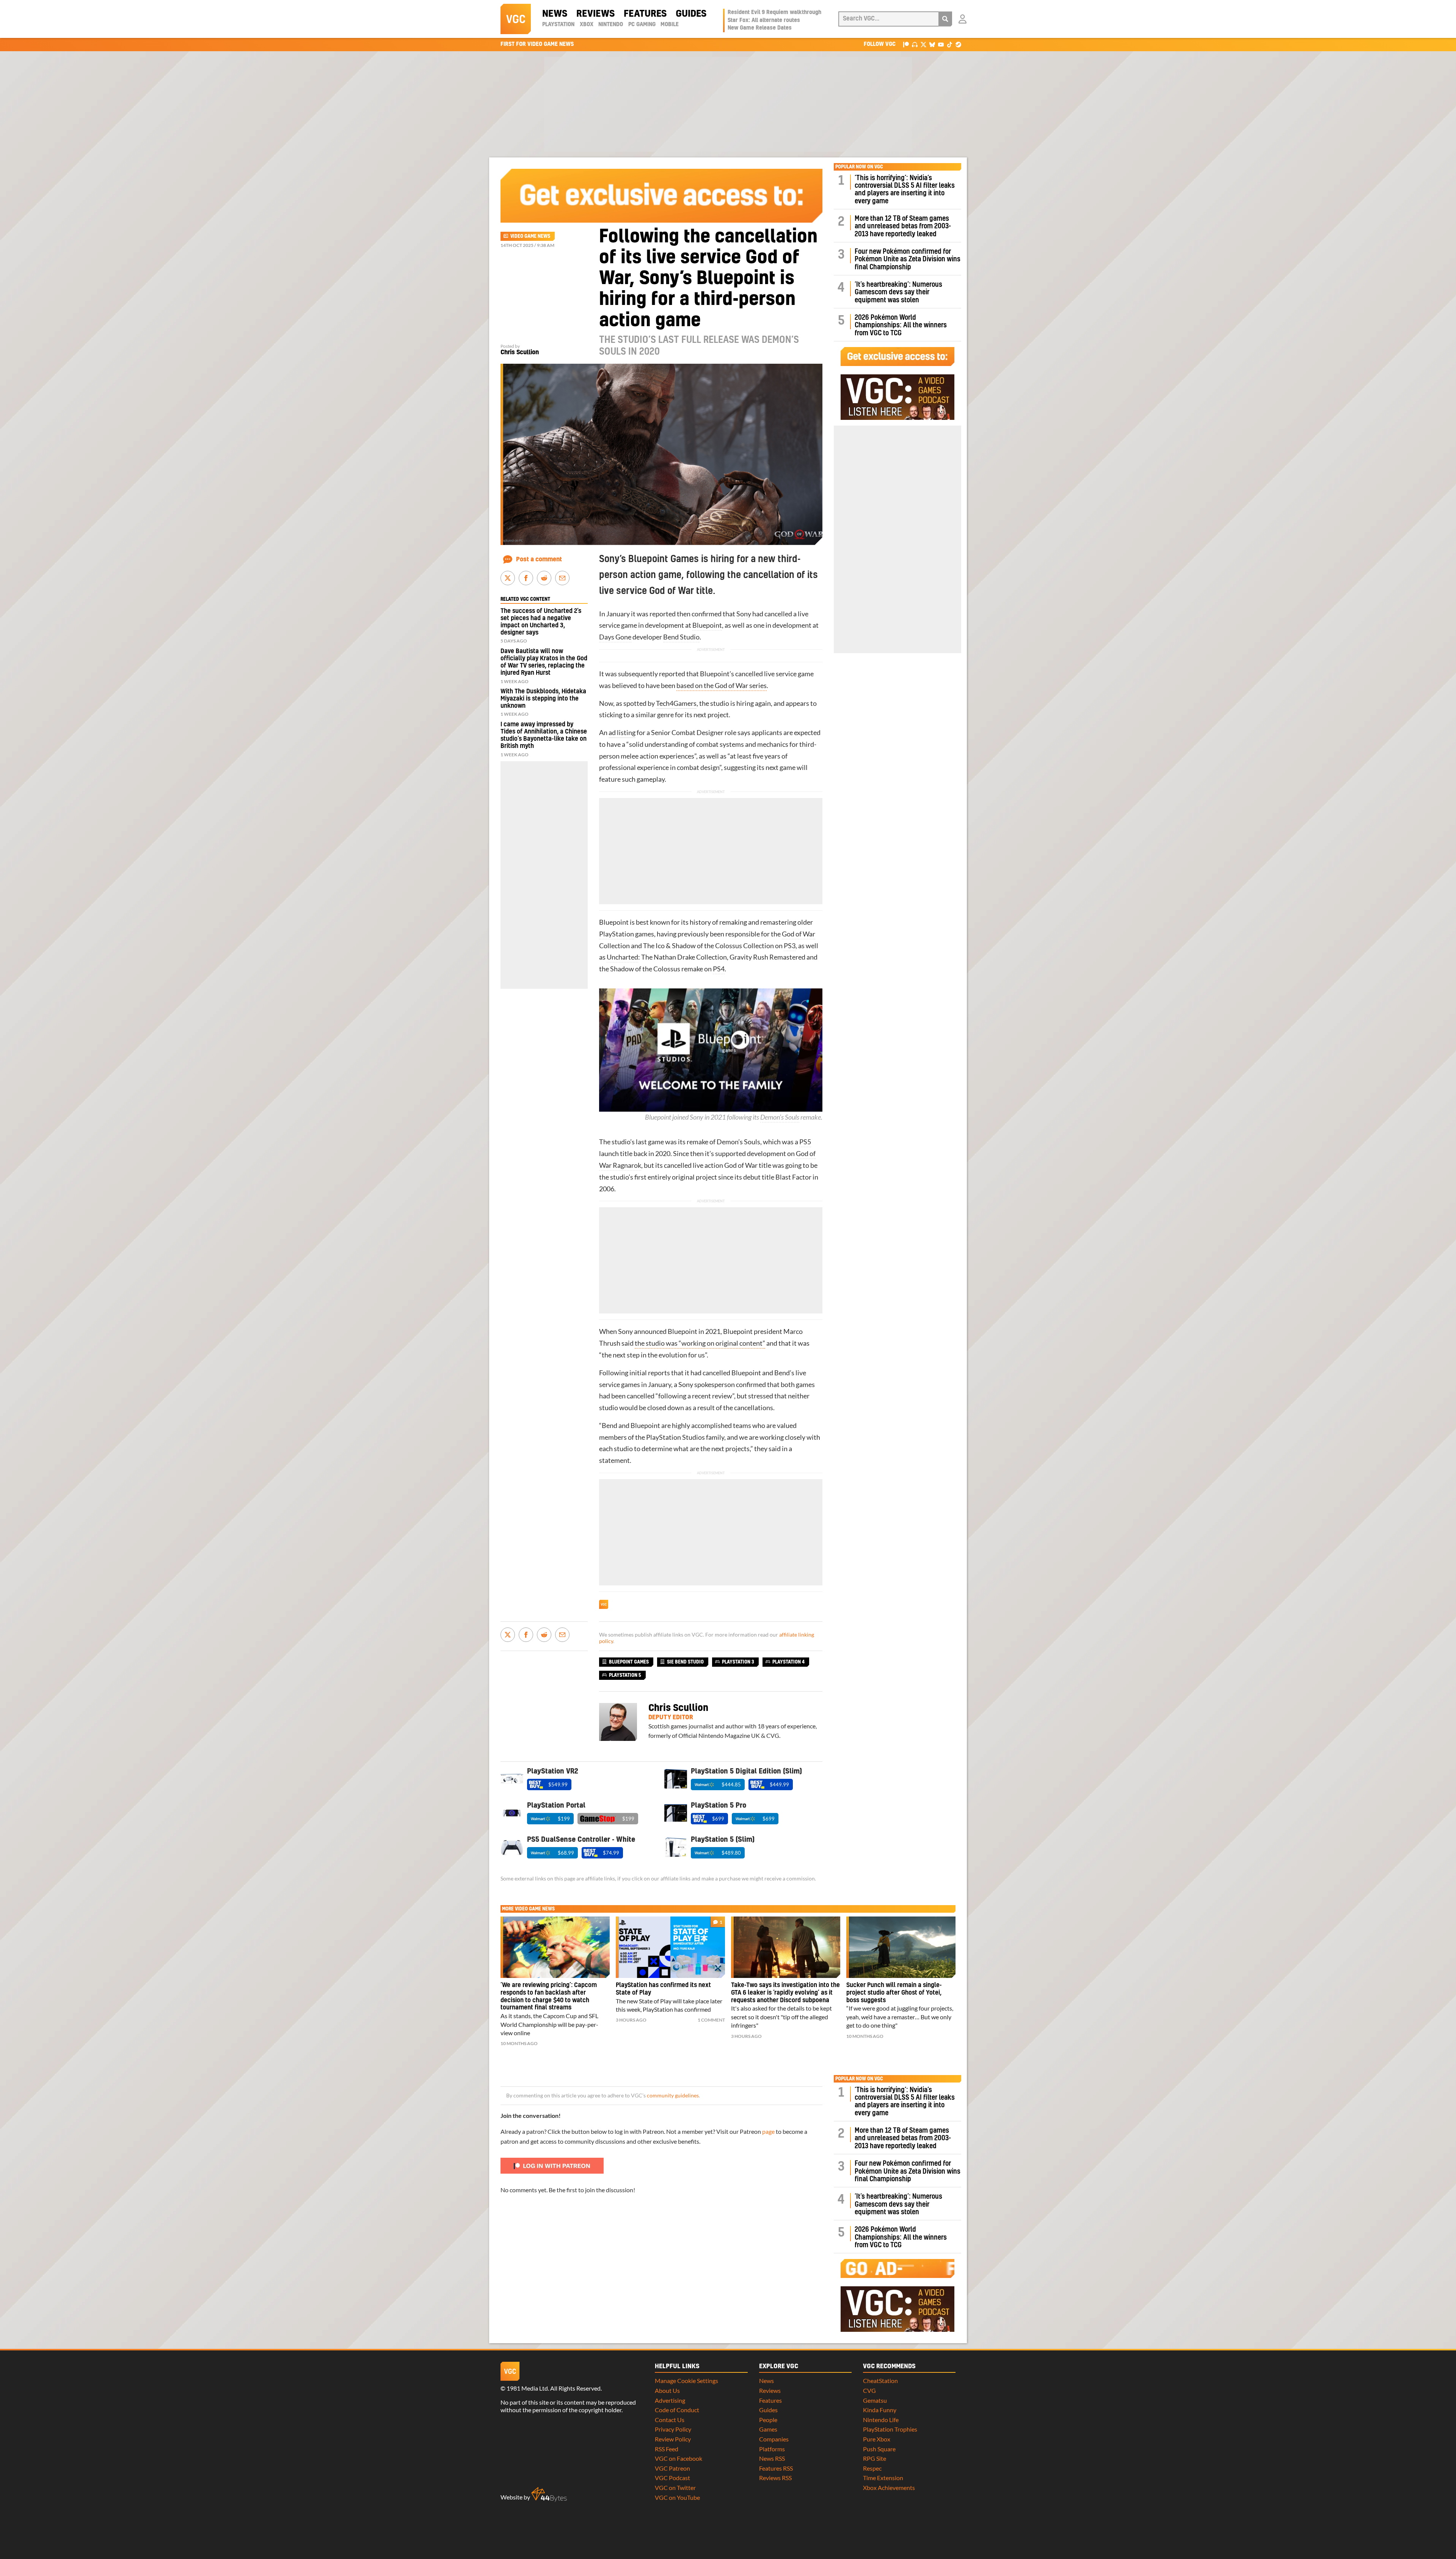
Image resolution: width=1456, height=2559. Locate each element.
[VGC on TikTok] (950, 44)
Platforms (772, 2449)
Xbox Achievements (889, 2488)
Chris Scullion (520, 352)
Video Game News (530, 236)
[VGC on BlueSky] (932, 44)
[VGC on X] (923, 44)
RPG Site (875, 2458)
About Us (667, 2390)
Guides (691, 14)
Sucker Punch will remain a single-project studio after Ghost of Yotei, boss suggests (894, 1993)
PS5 (805, 1142)
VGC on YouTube (677, 2497)
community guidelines (673, 2096)
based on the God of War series (722, 686)
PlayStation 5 (625, 1675)
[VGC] (516, 19)
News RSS (772, 2458)
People (768, 2420)
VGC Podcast (672, 2478)
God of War (799, 934)
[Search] (945, 19)
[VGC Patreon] (906, 44)
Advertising (670, 2400)
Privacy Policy (673, 2429)
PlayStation (558, 25)
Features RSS (776, 2468)
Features (645, 14)
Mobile (670, 25)
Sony (744, 614)
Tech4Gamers (676, 703)
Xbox (587, 25)
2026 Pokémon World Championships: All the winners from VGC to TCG (901, 325)
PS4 (719, 969)
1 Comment (711, 2020)
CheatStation (880, 2381)
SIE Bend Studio (685, 1662)
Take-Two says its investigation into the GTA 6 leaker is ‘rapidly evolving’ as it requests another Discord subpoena (785, 1993)
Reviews (595, 14)
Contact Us (670, 2420)
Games (768, 2429)
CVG (869, 2390)
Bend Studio (681, 637)
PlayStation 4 (788, 1662)
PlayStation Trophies (890, 2429)
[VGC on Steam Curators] (958, 44)
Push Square (879, 2449)
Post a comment (539, 559)
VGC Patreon (672, 2468)
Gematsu (875, 2400)
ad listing (622, 733)
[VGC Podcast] (915, 44)
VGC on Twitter (675, 2488)
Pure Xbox (877, 2439)
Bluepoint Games (629, 1662)
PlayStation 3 (738, 1662)
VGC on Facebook (679, 2458)
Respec (872, 2468)
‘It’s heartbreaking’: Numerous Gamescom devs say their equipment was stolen (898, 292)
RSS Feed (667, 2449)
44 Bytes (549, 2495)
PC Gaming (642, 25)
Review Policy (673, 2439)
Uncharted (622, 957)
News (555, 14)
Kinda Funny (880, 2410)
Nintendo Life (881, 2420)
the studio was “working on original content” (700, 1343)
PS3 (790, 946)
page (768, 2131)
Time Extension (883, 2478)
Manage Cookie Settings (686, 2381)
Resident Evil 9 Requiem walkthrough (774, 13)
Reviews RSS (775, 2478)
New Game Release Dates (760, 28)
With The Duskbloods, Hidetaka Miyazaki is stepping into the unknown (543, 699)
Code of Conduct (677, 2410)
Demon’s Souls (780, 1117)
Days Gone (615, 637)
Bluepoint (707, 625)
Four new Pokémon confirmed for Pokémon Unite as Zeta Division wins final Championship (908, 259)
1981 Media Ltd (527, 2388)
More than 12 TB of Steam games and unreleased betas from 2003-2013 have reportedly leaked (903, 226)
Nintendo (611, 25)
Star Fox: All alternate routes (764, 20)
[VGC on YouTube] (941, 44)
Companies (774, 2439)
